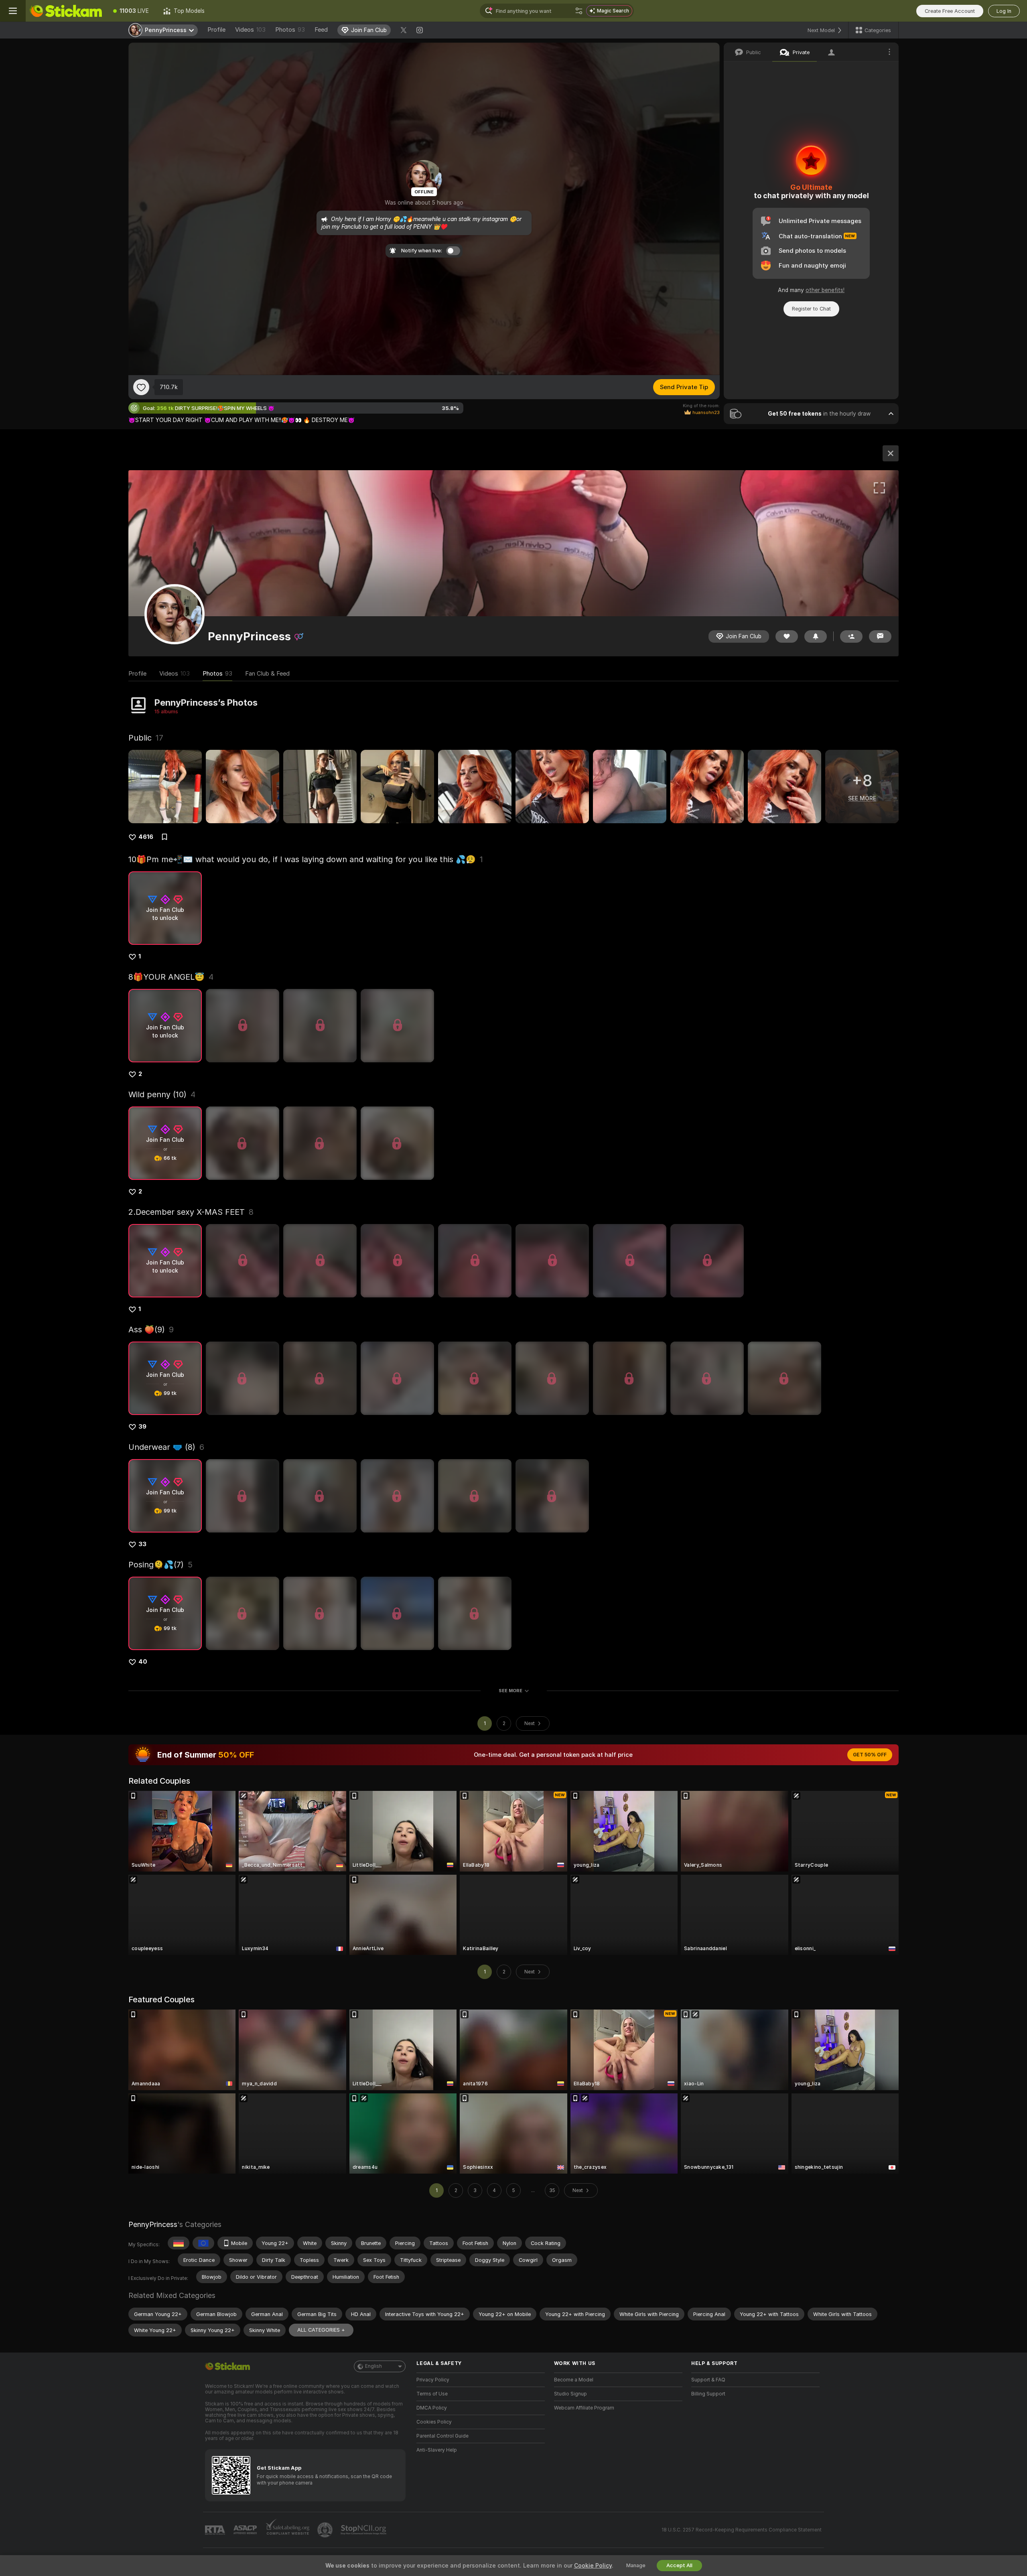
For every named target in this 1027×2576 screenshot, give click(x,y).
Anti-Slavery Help (437, 2450)
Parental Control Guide (442, 2436)
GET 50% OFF (870, 1755)
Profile (216, 30)
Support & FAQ (708, 2380)
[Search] (579, 11)
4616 (146, 837)
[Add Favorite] (141, 387)
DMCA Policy (432, 2408)
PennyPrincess (153, 2224)
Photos (290, 30)
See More (510, 1691)
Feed (321, 30)
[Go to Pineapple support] (326, 2530)
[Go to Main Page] (66, 11)
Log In (1004, 11)
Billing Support (708, 2394)
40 (143, 1662)
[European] (203, 2243)
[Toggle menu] (13, 11)
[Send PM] (880, 636)
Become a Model (574, 2380)
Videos (250, 30)
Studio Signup (570, 2394)
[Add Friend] (851, 636)
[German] (179, 2243)
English (373, 2366)
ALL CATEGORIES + (321, 2330)
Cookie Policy (593, 2566)
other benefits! (825, 290)
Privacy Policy (433, 2380)
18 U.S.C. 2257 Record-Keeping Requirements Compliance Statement (742, 2530)
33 (142, 1544)
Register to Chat (811, 309)
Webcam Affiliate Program (584, 2408)
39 (142, 1427)
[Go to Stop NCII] (364, 2530)
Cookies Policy (434, 2422)
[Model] (891, 453)
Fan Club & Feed (267, 674)
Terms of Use (432, 2394)
